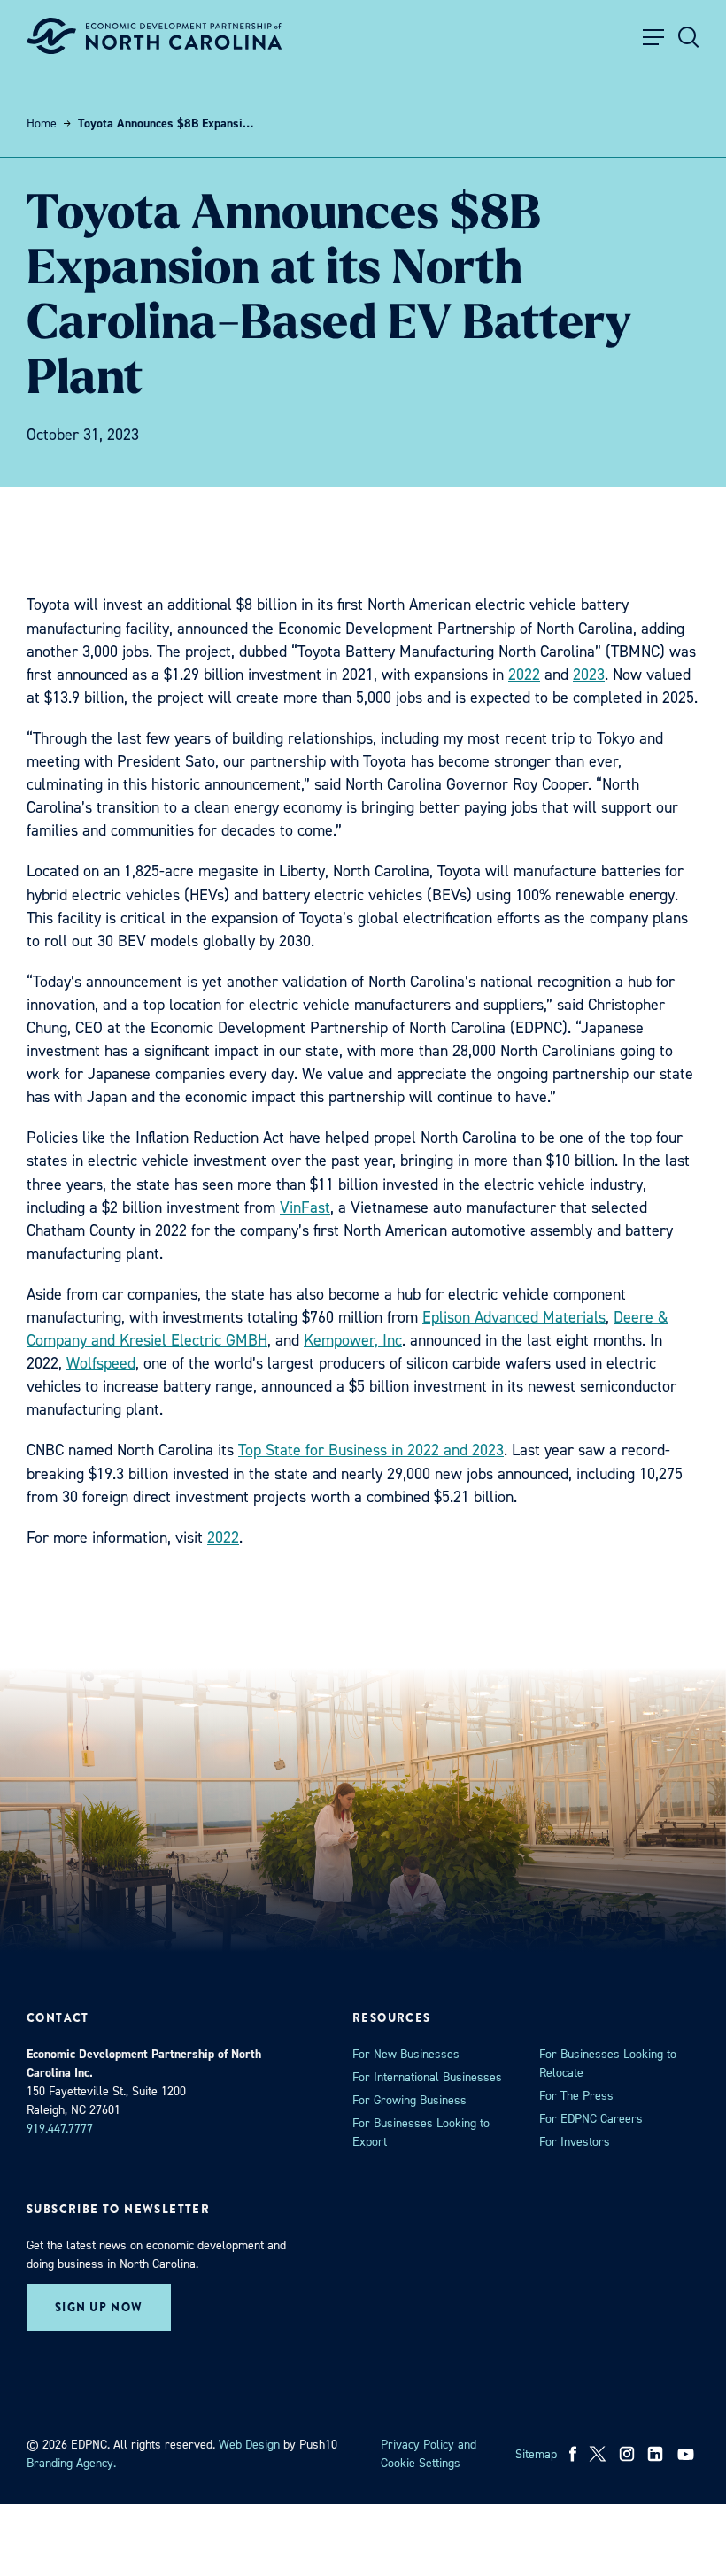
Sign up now (99, 2307)
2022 (524, 675)
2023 (589, 675)
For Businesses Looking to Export (421, 2133)
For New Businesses (406, 2054)
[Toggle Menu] (653, 37)
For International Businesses (427, 2077)
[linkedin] (655, 2454)
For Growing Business (409, 2100)
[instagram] (627, 2454)
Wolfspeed (101, 1363)
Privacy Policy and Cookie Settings (429, 2454)
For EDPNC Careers (591, 2119)
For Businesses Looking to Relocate (608, 2063)
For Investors (575, 2142)
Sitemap (536, 2454)
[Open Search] (689, 37)
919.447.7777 (60, 2129)
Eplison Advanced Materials (514, 1317)
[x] (598, 2454)
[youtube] (687, 2454)
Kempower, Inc (353, 1340)
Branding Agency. (71, 2463)
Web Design (249, 2445)
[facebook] (573, 2454)
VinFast (305, 1207)
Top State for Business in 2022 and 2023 (371, 1450)
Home (42, 123)
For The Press (576, 2096)
